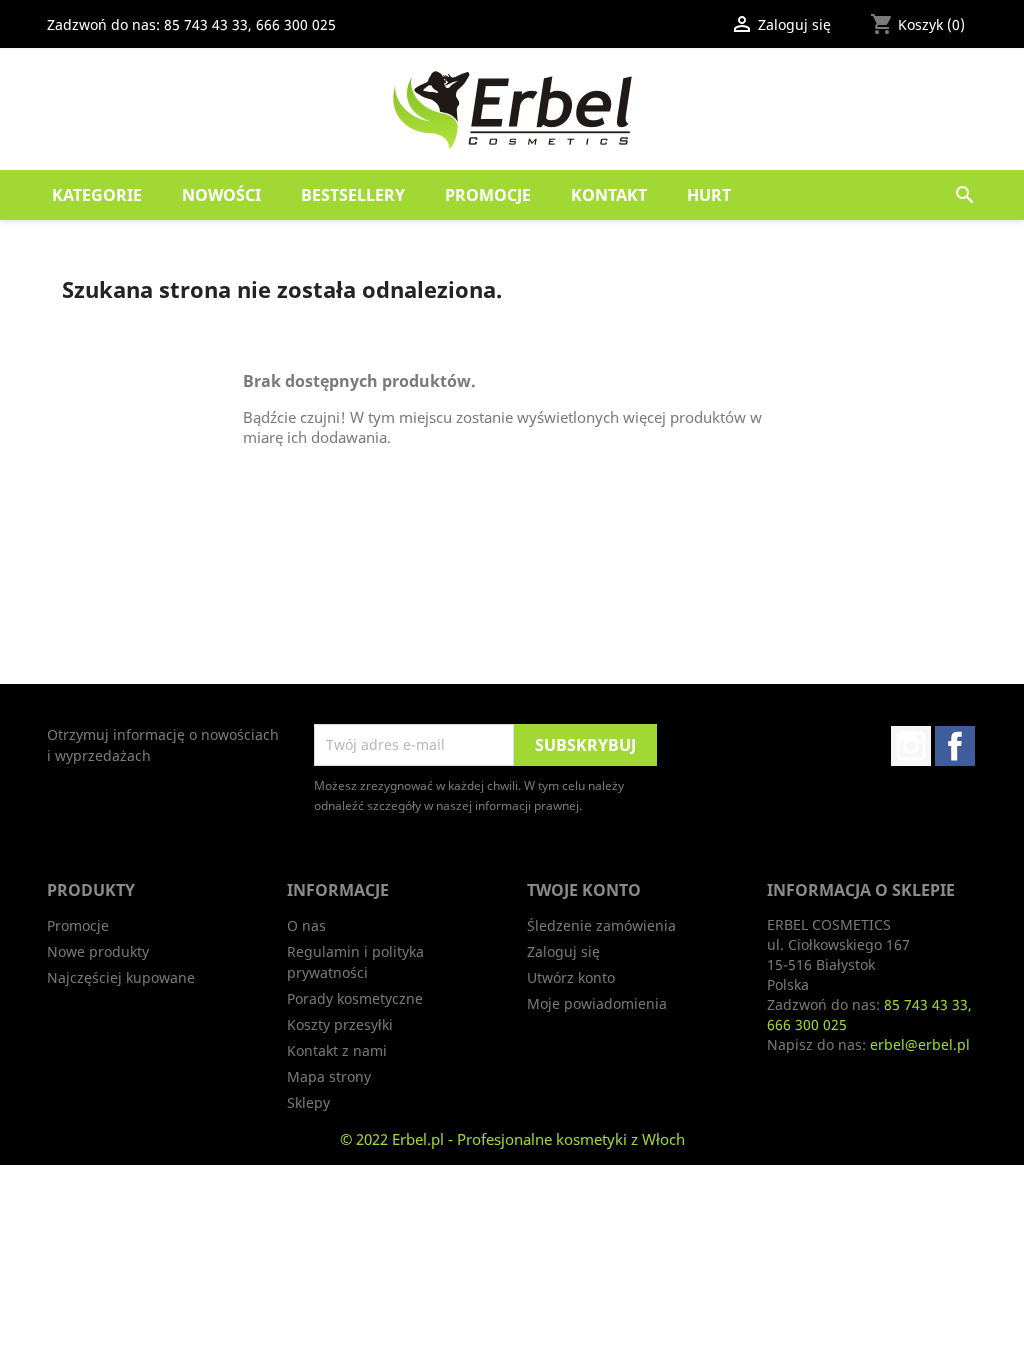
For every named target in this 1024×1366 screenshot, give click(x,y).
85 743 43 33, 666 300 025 (250, 24)
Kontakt (609, 195)
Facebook (955, 746)
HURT (709, 195)
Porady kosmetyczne (355, 998)
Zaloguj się (563, 951)
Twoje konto (584, 890)
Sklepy (308, 1102)
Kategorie (97, 195)
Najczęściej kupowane (121, 977)
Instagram (911, 746)
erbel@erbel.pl (920, 1044)
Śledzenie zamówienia (601, 925)
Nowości (221, 195)
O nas (306, 925)
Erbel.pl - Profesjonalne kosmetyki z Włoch (538, 1139)
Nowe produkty (98, 951)
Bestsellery (353, 195)
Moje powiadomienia (597, 1003)
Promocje (488, 195)
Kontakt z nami (337, 1050)
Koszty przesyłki (340, 1024)
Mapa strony (329, 1076)
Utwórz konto (571, 977)
